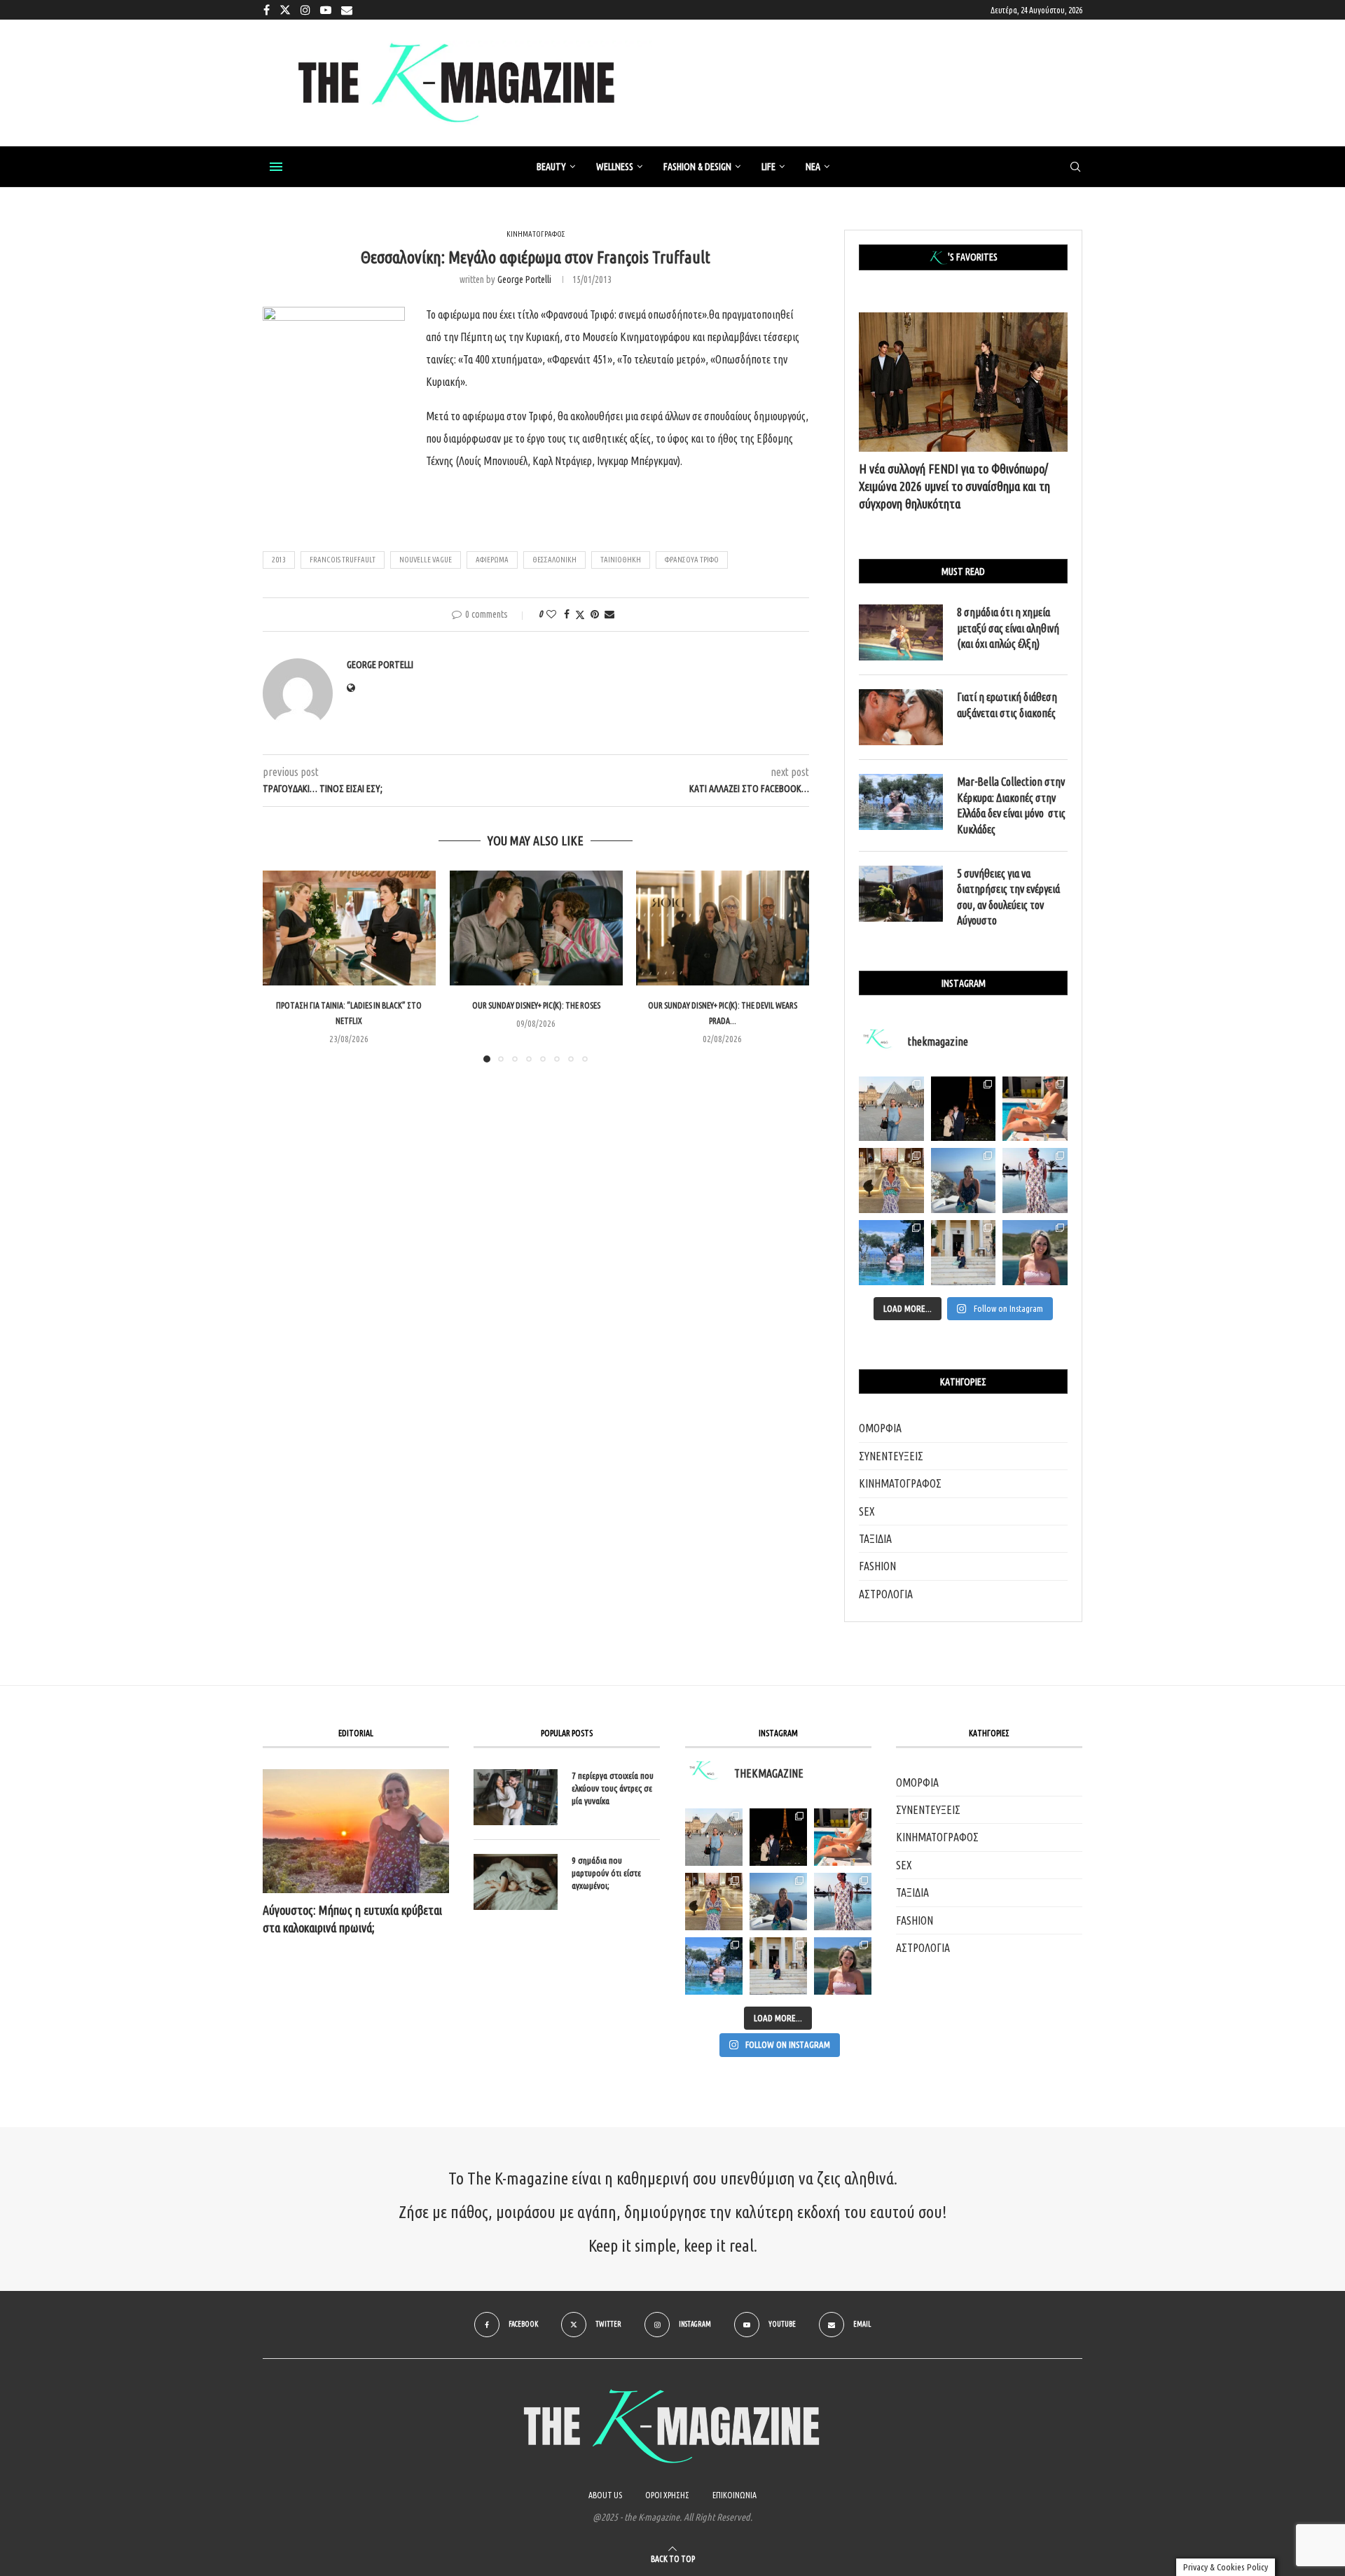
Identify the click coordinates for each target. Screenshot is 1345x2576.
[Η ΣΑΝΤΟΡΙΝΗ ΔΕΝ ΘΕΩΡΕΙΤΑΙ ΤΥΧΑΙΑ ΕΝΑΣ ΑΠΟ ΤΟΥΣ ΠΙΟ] (778, 1902)
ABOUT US (605, 2495)
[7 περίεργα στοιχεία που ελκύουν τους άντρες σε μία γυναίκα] (516, 1797)
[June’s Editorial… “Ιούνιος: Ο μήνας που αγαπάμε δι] (1035, 1253)
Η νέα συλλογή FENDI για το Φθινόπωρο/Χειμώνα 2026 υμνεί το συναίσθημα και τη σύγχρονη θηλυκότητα (954, 486)
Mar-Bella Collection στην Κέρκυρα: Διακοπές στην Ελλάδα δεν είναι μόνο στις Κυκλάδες (1011, 805)
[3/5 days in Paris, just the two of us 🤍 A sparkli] (964, 1109)
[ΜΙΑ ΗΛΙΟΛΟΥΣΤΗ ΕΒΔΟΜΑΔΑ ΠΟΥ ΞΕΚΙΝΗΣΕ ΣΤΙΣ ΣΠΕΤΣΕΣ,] (778, 1966)
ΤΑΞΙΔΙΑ (875, 1539)
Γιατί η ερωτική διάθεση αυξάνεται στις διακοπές (1007, 705)
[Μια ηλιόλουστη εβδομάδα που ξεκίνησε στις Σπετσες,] (964, 1253)
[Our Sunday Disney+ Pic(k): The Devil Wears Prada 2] (723, 928)
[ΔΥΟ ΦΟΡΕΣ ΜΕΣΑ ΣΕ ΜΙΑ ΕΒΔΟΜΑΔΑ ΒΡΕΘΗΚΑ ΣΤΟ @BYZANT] (714, 1902)
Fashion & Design (697, 167)
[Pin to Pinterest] (595, 614)
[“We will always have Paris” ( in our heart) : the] (891, 1109)
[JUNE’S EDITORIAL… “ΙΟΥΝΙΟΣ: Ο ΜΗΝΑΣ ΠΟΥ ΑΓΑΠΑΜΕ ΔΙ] (843, 1966)
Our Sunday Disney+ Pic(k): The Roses (536, 1005)
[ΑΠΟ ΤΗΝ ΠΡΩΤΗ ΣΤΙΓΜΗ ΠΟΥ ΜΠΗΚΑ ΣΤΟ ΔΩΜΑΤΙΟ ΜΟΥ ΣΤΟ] (843, 1902)
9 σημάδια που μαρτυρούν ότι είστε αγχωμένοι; (606, 1873)
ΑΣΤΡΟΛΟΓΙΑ (886, 1594)
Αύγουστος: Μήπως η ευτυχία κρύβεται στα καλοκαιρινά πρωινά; (352, 1919)
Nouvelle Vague (426, 560)
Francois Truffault (343, 560)
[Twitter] (285, 10)
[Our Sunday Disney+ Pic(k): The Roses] (536, 928)
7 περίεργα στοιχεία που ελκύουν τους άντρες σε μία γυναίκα (613, 1788)
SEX (867, 1511)
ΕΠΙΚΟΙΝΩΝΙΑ (734, 2495)
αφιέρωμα (492, 560)
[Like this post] (551, 614)
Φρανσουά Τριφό (692, 560)
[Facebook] (267, 10)
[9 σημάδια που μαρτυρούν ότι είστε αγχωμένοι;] (516, 1882)
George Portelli (524, 279)
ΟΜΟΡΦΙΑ (880, 1428)
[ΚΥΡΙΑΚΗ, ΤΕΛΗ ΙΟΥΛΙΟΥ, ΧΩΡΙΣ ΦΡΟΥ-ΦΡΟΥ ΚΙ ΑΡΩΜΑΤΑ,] (843, 1837)
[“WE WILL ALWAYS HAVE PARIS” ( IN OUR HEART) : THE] (714, 1837)
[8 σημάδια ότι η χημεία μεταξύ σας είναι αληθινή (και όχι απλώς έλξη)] (901, 632)
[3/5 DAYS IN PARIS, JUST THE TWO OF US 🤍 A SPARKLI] (778, 1837)
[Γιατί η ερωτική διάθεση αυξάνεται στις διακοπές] (901, 717)
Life (768, 167)
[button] (282, 966)
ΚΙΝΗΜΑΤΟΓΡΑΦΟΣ (900, 1483)
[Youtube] (326, 10)
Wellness (615, 167)
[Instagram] (305, 10)
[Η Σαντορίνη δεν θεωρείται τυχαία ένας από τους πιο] (964, 1180)
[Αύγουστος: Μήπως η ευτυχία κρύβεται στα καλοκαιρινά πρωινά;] (356, 1831)
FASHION (877, 1566)
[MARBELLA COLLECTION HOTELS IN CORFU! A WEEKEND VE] (714, 1966)
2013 (279, 560)
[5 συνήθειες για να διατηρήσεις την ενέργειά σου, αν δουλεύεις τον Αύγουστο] (901, 894)
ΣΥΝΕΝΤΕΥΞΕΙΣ (891, 1456)
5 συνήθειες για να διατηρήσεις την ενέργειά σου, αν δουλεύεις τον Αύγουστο (1008, 897)
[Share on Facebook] (567, 614)
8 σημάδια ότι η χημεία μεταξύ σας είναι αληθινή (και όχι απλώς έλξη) (1008, 628)
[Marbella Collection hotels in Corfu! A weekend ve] (891, 1253)
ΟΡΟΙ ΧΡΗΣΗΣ (667, 2495)
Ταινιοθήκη (621, 560)
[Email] (347, 10)
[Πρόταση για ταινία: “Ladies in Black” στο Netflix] (349, 928)
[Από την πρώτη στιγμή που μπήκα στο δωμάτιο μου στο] (1035, 1180)
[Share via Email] (609, 614)
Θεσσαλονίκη (554, 560)
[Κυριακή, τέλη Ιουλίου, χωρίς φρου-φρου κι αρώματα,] (1035, 1109)
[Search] (1075, 167)
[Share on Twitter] (580, 615)
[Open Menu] (276, 167)
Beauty (551, 167)
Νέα (813, 167)
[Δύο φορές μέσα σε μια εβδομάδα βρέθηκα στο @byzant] (891, 1180)
